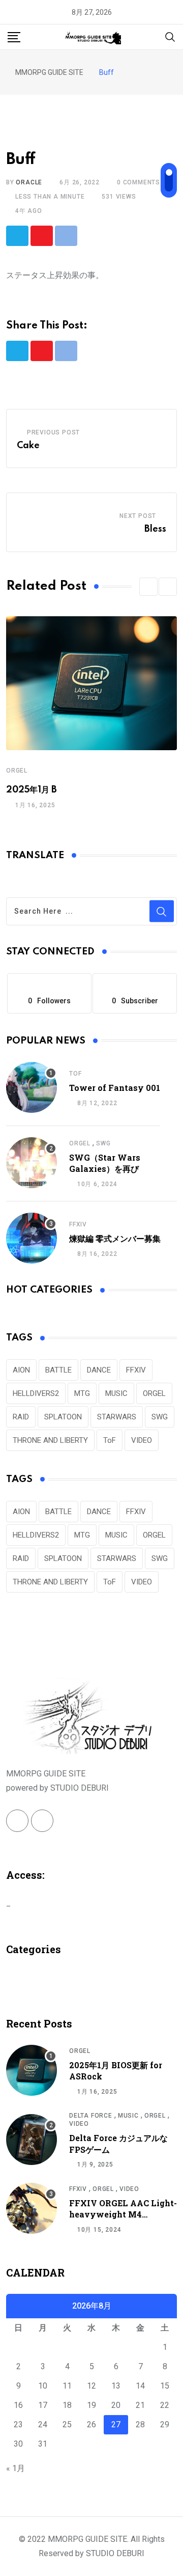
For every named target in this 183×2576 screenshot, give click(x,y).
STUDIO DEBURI (115, 2553)
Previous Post (53, 432)
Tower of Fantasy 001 (115, 1088)
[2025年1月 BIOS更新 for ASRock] (32, 2070)
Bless (155, 529)
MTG (82, 1393)
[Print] (66, 236)
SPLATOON (63, 1417)
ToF (75, 1074)
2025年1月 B (32, 790)
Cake (28, 446)
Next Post (138, 516)
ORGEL (17, 771)
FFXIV (78, 1224)
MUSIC (116, 1393)
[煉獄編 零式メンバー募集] (32, 1238)
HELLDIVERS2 (36, 1393)
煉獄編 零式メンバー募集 (115, 1238)
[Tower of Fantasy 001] (32, 1087)
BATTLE (58, 1370)
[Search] (170, 36)
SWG (103, 1143)
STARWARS (117, 1417)
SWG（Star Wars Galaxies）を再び (105, 1163)
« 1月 (16, 2468)
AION (21, 1370)
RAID (21, 1417)
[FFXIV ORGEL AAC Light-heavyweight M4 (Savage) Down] (32, 2208)
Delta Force (91, 2116)
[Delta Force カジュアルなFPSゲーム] (32, 2140)
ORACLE (29, 182)
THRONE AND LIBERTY (50, 1440)
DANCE (99, 1370)
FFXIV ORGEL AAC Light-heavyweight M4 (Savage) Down (123, 2214)
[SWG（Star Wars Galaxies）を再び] (32, 1163)
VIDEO (142, 1440)
